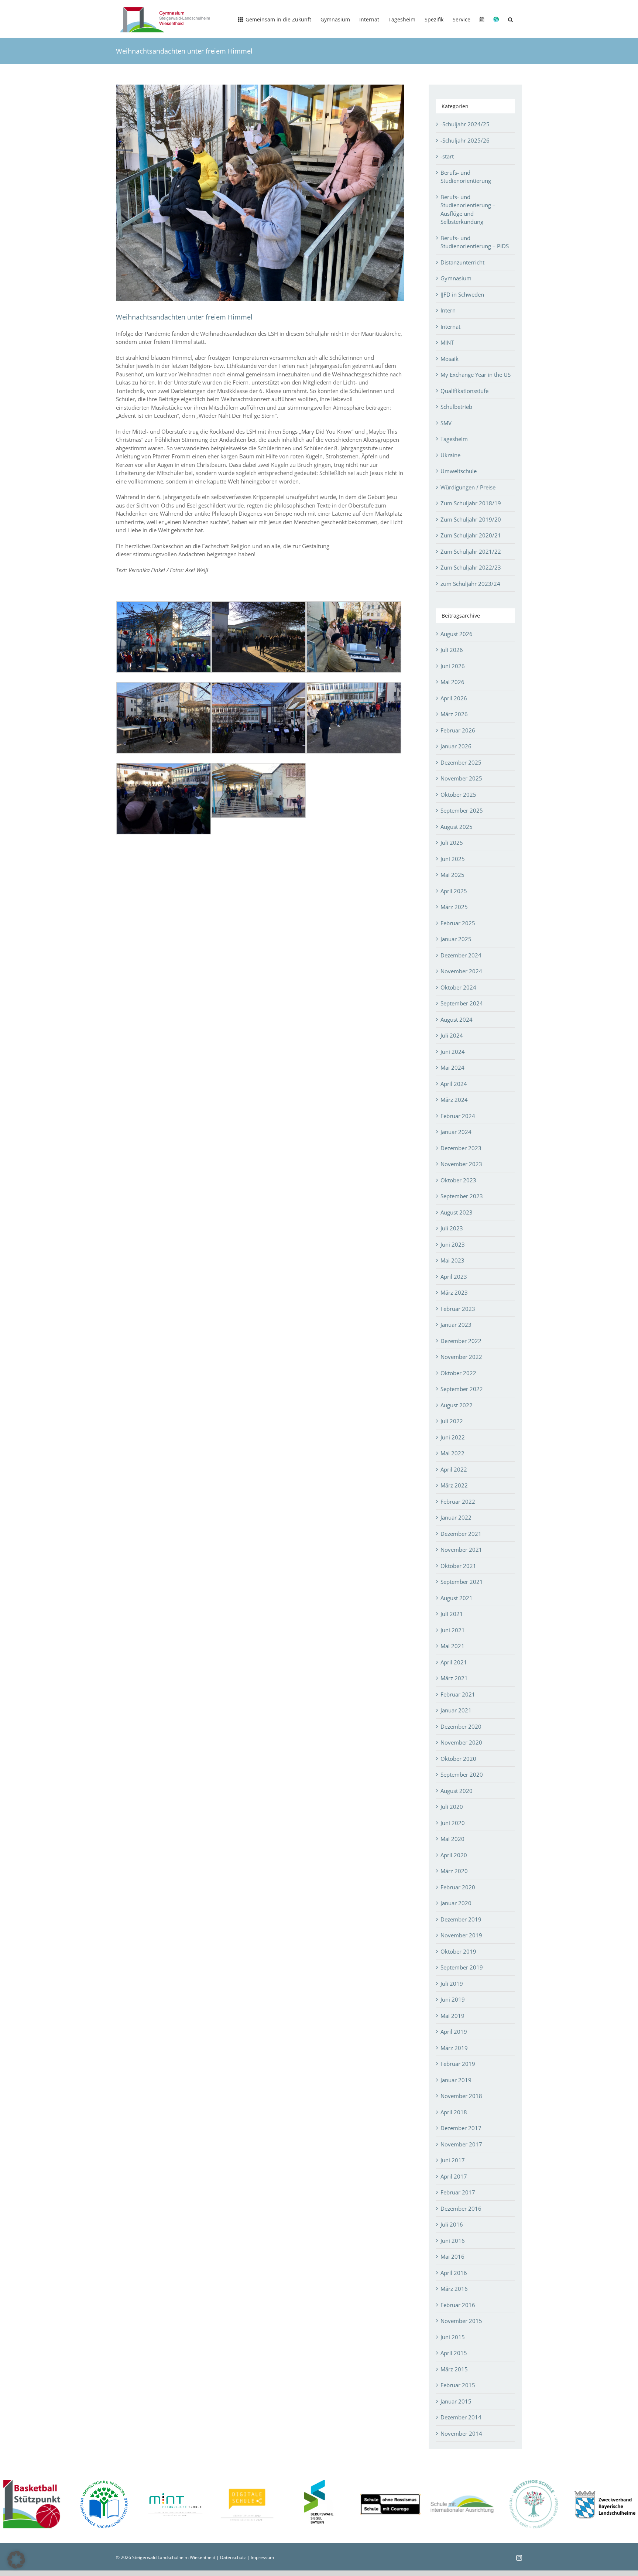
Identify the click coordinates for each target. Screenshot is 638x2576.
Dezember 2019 (461, 1919)
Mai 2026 (452, 682)
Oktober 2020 (458, 1759)
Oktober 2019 (458, 1951)
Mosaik (450, 359)
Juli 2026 (452, 650)
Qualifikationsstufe (464, 391)
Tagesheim (454, 439)
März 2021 (454, 1678)
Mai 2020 (452, 1839)
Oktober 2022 (458, 1373)
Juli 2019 (452, 1984)
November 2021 (461, 1550)
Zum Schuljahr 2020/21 (471, 535)
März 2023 (454, 1292)
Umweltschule (459, 471)
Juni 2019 (453, 1999)
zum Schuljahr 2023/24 (470, 584)
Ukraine (450, 455)
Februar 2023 (458, 1309)
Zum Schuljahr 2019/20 (471, 519)
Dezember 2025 (461, 762)
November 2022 (461, 1357)
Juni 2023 (453, 1244)
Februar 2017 (458, 2192)
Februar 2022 (458, 1501)
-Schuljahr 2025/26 (465, 140)
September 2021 (462, 1582)
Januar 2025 (456, 939)
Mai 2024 (452, 1067)
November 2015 (461, 2321)
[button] (510, 19)
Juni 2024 (453, 1052)
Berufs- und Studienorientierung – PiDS (475, 242)
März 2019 (454, 2048)
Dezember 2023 (461, 1148)
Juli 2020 (452, 1807)
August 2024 (457, 1019)
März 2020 (454, 1871)
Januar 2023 (456, 1325)
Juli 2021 (452, 1614)
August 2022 (457, 1405)
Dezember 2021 (461, 1534)
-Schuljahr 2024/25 (465, 124)
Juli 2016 (452, 2224)
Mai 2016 (452, 2256)
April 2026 (454, 698)
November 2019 (461, 1935)
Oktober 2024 (458, 987)
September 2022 (462, 1389)
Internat (450, 327)
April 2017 (454, 2176)
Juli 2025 (452, 843)
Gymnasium (456, 278)
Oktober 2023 (458, 1180)
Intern (448, 310)
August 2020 (457, 1791)
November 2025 (461, 778)
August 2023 (457, 1212)
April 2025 (454, 891)
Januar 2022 (456, 1517)
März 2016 (454, 2289)
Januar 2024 (456, 1132)
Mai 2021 (452, 1646)
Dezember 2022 (461, 1341)
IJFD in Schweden (462, 294)
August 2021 (457, 1598)
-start (447, 156)
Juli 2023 (452, 1228)
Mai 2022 (452, 1453)
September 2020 (462, 1774)
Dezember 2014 (461, 2417)
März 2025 (454, 907)
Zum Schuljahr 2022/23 (471, 567)
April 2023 (454, 1277)
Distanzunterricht (462, 262)
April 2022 (454, 1469)
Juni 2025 (453, 859)
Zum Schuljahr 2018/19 (471, 503)
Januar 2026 (456, 746)
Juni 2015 (453, 2337)
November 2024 (461, 971)
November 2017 (461, 2144)
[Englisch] (496, 19)
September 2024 (462, 1003)
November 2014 (461, 2433)
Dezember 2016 (461, 2208)
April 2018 (454, 2112)
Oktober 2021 (458, 1566)
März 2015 (454, 2369)
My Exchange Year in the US (476, 375)
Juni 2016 (453, 2241)
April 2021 (454, 1662)
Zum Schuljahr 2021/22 (471, 551)
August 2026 (457, 634)
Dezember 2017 (461, 2128)
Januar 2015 (456, 2401)
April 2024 (454, 1084)
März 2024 (454, 1100)
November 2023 (461, 1164)
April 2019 (454, 2032)
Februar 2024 (458, 1116)
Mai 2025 (452, 875)
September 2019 (462, 1967)
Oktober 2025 (458, 795)
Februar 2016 (458, 2305)
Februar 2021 (458, 1694)
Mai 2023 (452, 1260)
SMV (446, 423)
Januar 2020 (456, 1903)
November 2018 (461, 2096)
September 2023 (462, 1196)
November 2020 (461, 1742)
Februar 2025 (458, 923)
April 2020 (454, 1855)
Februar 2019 (458, 2064)
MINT (447, 342)
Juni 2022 (453, 1437)
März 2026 (454, 714)
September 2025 (462, 810)
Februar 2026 (458, 730)
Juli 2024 (452, 1035)
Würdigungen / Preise (468, 487)
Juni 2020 (453, 1823)
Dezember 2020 (461, 1726)
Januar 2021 (456, 1710)
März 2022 (454, 1485)
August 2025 (457, 827)
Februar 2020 (458, 1887)
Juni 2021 (453, 1630)
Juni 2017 (453, 2160)
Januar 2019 (456, 2080)
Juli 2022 (452, 1421)
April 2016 (454, 2273)
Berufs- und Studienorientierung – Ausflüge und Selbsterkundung (468, 209)
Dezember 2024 (461, 955)
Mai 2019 (452, 2016)
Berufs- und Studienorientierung (466, 177)
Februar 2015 (458, 2385)
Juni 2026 (453, 666)
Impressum (262, 2557)
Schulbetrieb (456, 407)
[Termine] (482, 19)
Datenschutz (233, 2557)
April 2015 (454, 2353)
